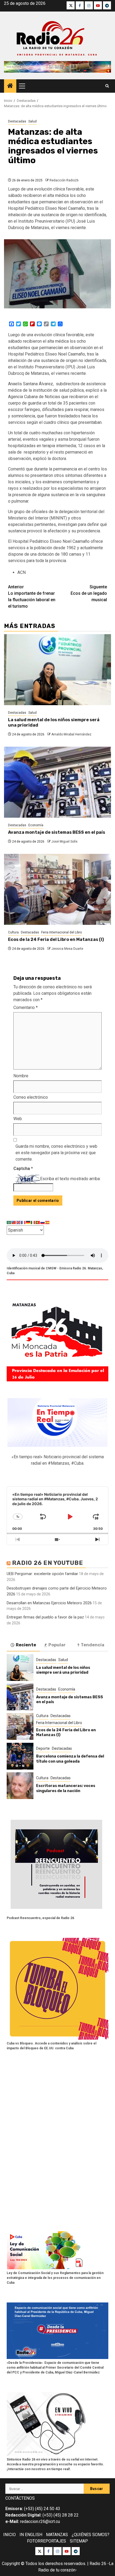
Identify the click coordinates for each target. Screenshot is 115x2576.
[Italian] (33, 1222)
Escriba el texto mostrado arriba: (70, 1179)
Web (18, 1119)
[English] (19, 1222)
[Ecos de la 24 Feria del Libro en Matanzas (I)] (57, 889)
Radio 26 (98, 2564)
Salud (32, 121)
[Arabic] (9, 1222)
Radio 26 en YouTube (48, 1563)
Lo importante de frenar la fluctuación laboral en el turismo (32, 597)
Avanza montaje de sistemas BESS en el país (57, 832)
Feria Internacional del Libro (62, 932)
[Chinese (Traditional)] (14, 1222)
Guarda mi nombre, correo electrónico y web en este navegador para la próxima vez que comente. (56, 1153)
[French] (24, 1222)
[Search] (107, 86)
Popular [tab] (57, 1645)
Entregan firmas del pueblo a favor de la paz (45, 1617)
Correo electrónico (31, 1097)
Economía (36, 825)
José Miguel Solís (64, 842)
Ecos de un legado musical (89, 593)
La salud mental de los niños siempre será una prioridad (63, 1670)
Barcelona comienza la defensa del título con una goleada (70, 1759)
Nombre (21, 1076)
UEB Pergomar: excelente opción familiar (42, 1574)
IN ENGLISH (31, 2535)
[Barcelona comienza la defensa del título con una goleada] (20, 1756)
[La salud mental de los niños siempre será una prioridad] (57, 670)
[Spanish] (48, 1222)
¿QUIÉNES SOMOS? (91, 2535)
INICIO (9, 2535)
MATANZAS (57, 2535)
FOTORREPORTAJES (47, 2541)
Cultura (13, 932)
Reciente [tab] (26, 1645)
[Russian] (43, 1222)
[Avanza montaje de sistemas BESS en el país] (57, 782)
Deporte (43, 1748)
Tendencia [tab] (93, 1645)
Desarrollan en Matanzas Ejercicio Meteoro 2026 (49, 1603)
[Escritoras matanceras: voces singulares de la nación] (20, 1786)
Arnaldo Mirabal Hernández (71, 734)
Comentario (26, 1007)
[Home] (10, 86)
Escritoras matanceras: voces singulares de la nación (66, 1788)
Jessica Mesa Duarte (67, 949)
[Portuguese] (38, 1222)
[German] (28, 1222)
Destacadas (17, 121)
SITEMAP (79, 2541)
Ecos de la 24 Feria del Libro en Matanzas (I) (56, 939)
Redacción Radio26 (64, 180)
